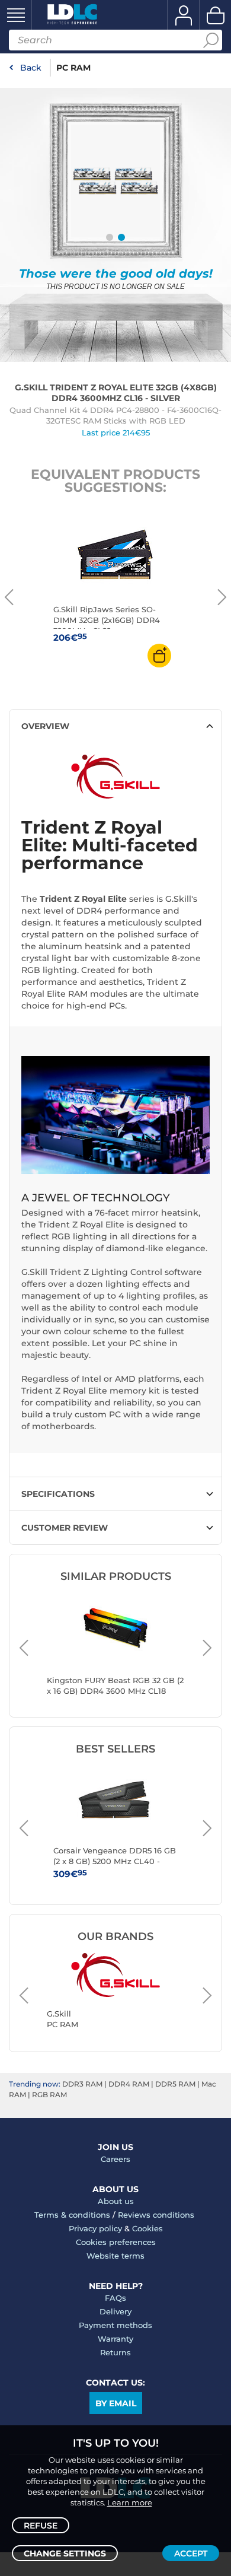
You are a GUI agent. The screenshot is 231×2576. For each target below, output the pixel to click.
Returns (115, 2352)
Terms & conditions (72, 2215)
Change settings (65, 2553)
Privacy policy (95, 2228)
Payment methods (115, 2325)
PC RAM (73, 68)
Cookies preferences (116, 2242)
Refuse (41, 2526)
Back (31, 68)
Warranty (115, 2339)
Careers (115, 2159)
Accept (191, 2553)
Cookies (147, 2228)
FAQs (115, 2298)
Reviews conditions (156, 2215)
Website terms (115, 2256)
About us (116, 2201)
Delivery (115, 2311)
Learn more (130, 2502)
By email (116, 2403)
